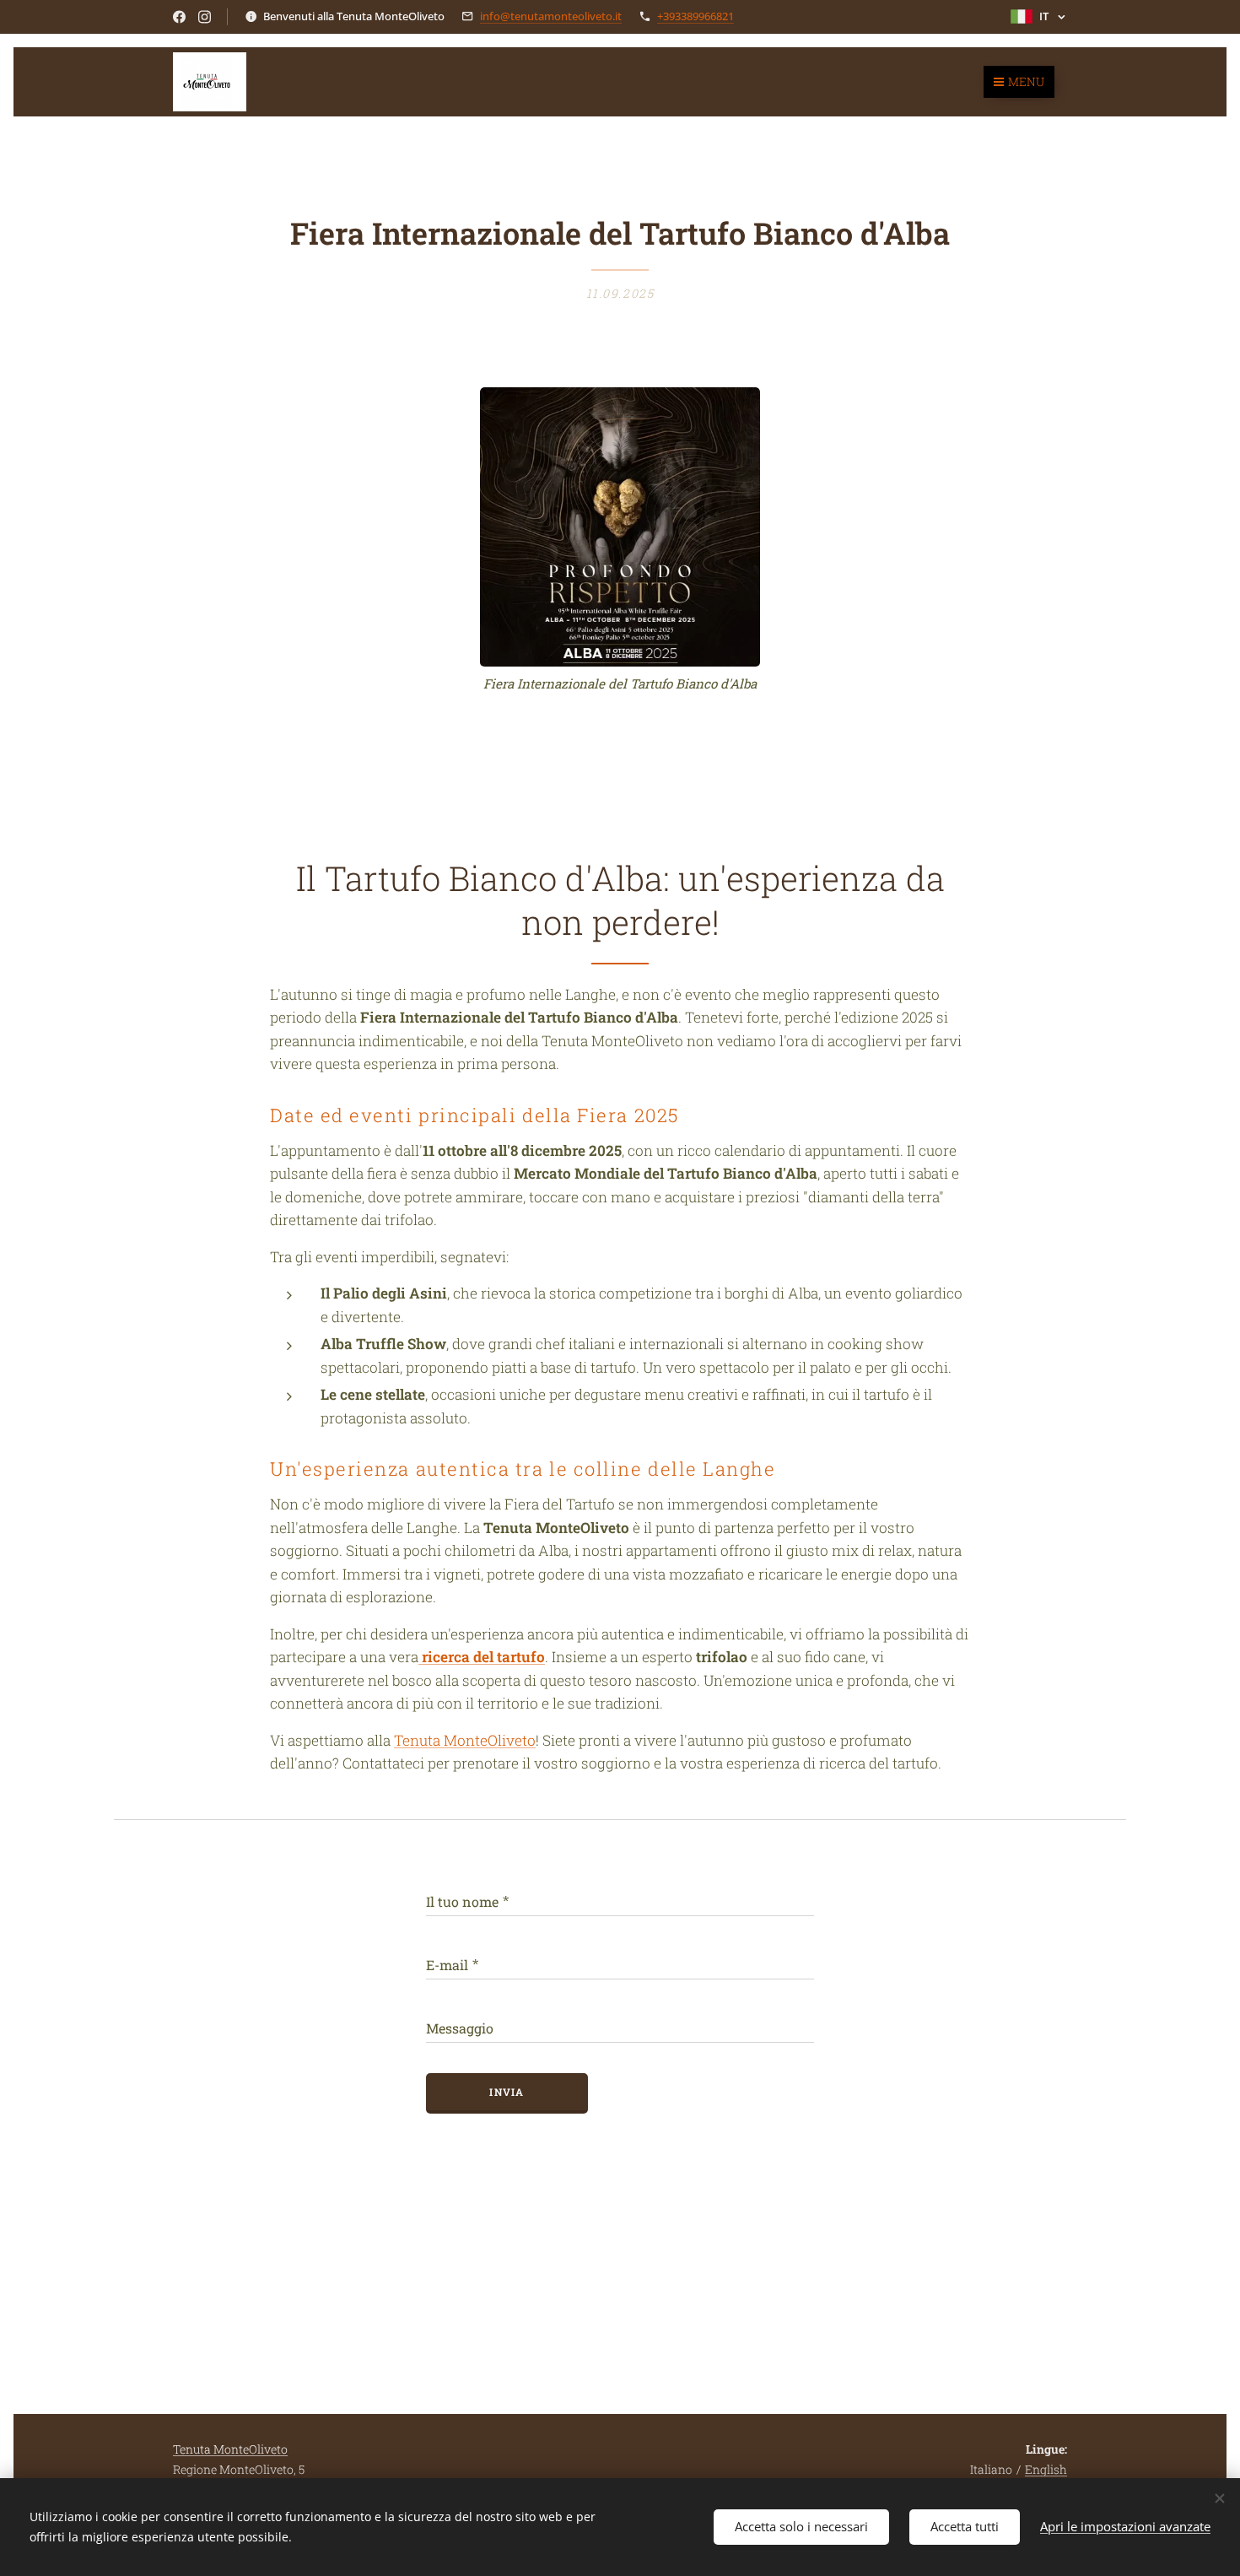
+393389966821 (695, 16)
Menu (1026, 81)
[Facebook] (179, 17)
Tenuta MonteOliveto (465, 1740)
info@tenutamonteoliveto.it (551, 16)
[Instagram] (205, 17)
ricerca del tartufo (483, 1657)
